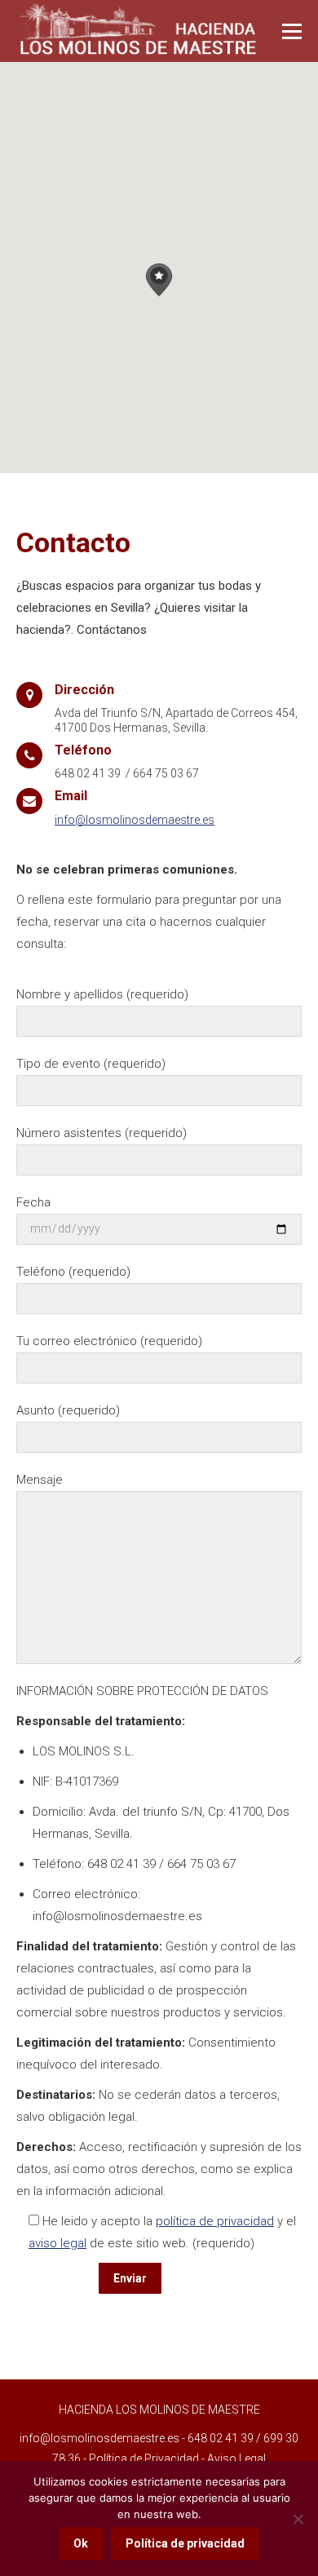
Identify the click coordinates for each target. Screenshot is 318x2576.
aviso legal (57, 2243)
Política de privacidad (185, 2543)
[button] (159, 280)
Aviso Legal (236, 2459)
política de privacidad (215, 2221)
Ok (81, 2543)
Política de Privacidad (144, 2459)
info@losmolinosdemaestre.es (135, 820)
